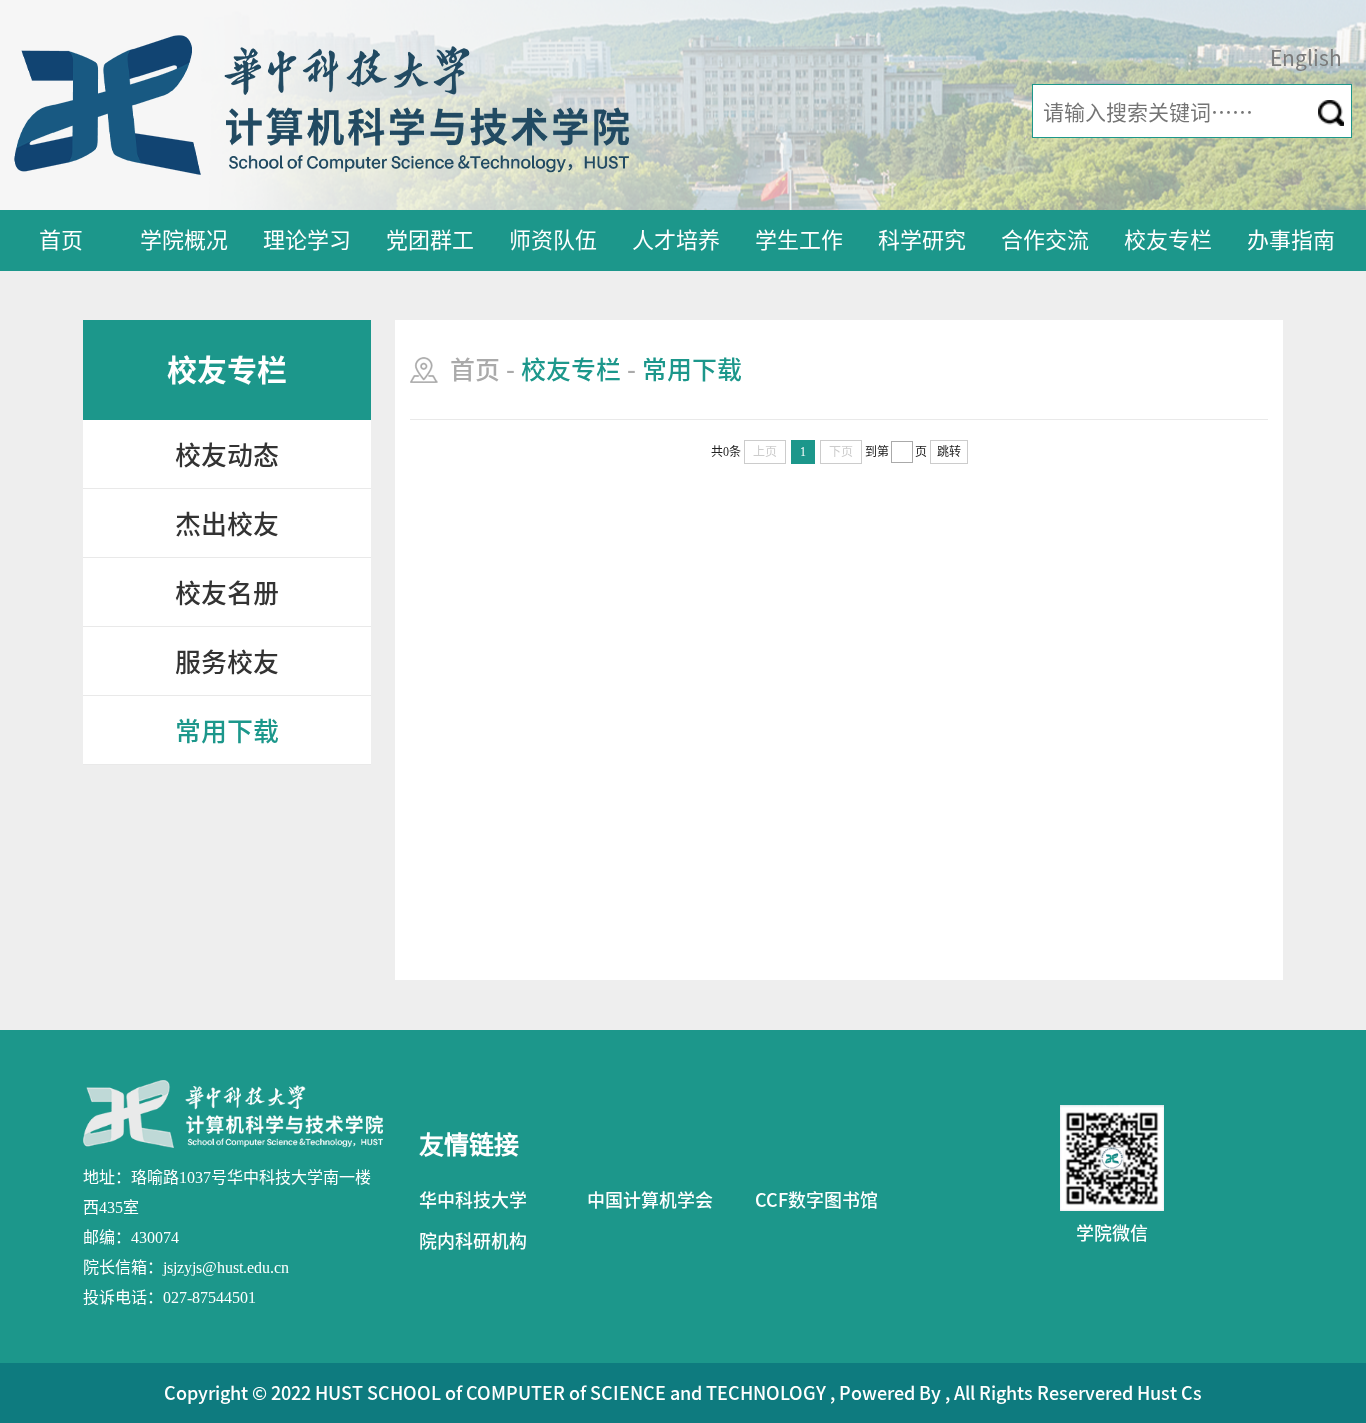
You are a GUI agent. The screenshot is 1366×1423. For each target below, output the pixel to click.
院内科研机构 (473, 1241)
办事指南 (1291, 240)
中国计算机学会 (650, 1200)
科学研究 (922, 240)
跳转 (949, 452)
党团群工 (430, 240)
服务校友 (227, 662)
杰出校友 (227, 524)
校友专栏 (1168, 240)
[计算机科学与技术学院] (321, 103)
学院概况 (184, 240)
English (1306, 58)
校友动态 (227, 455)
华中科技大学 (473, 1200)
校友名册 (227, 593)
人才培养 (676, 240)
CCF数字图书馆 (816, 1200)
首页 (61, 240)
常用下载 (227, 731)
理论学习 (307, 240)
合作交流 (1045, 240)
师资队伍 (553, 240)
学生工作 (799, 240)
